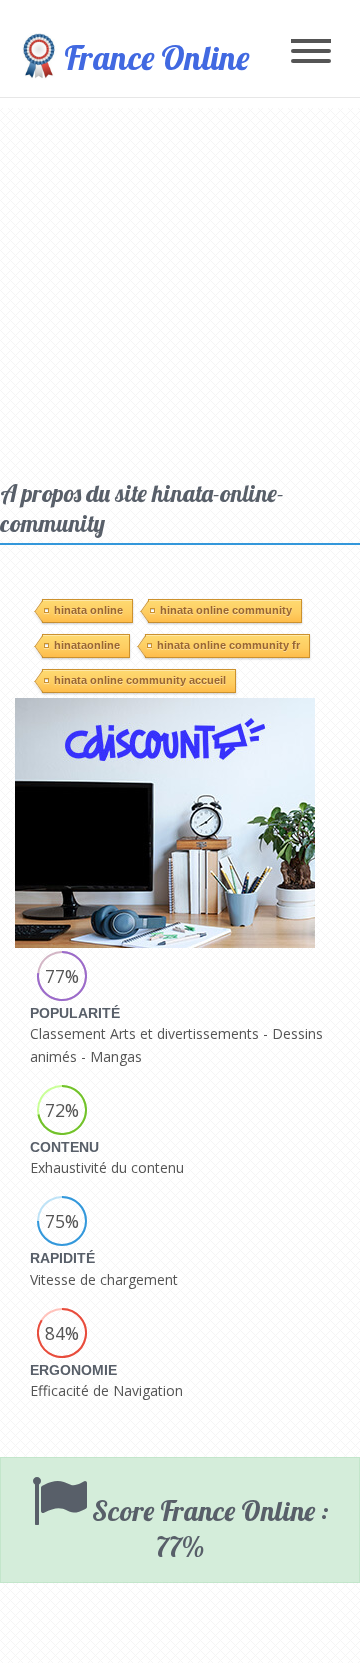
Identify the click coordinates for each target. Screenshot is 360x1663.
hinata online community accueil (140, 680)
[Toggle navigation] (311, 52)
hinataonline (87, 645)
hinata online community (226, 610)
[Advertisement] (180, 288)
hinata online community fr (228, 645)
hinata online (88, 610)
